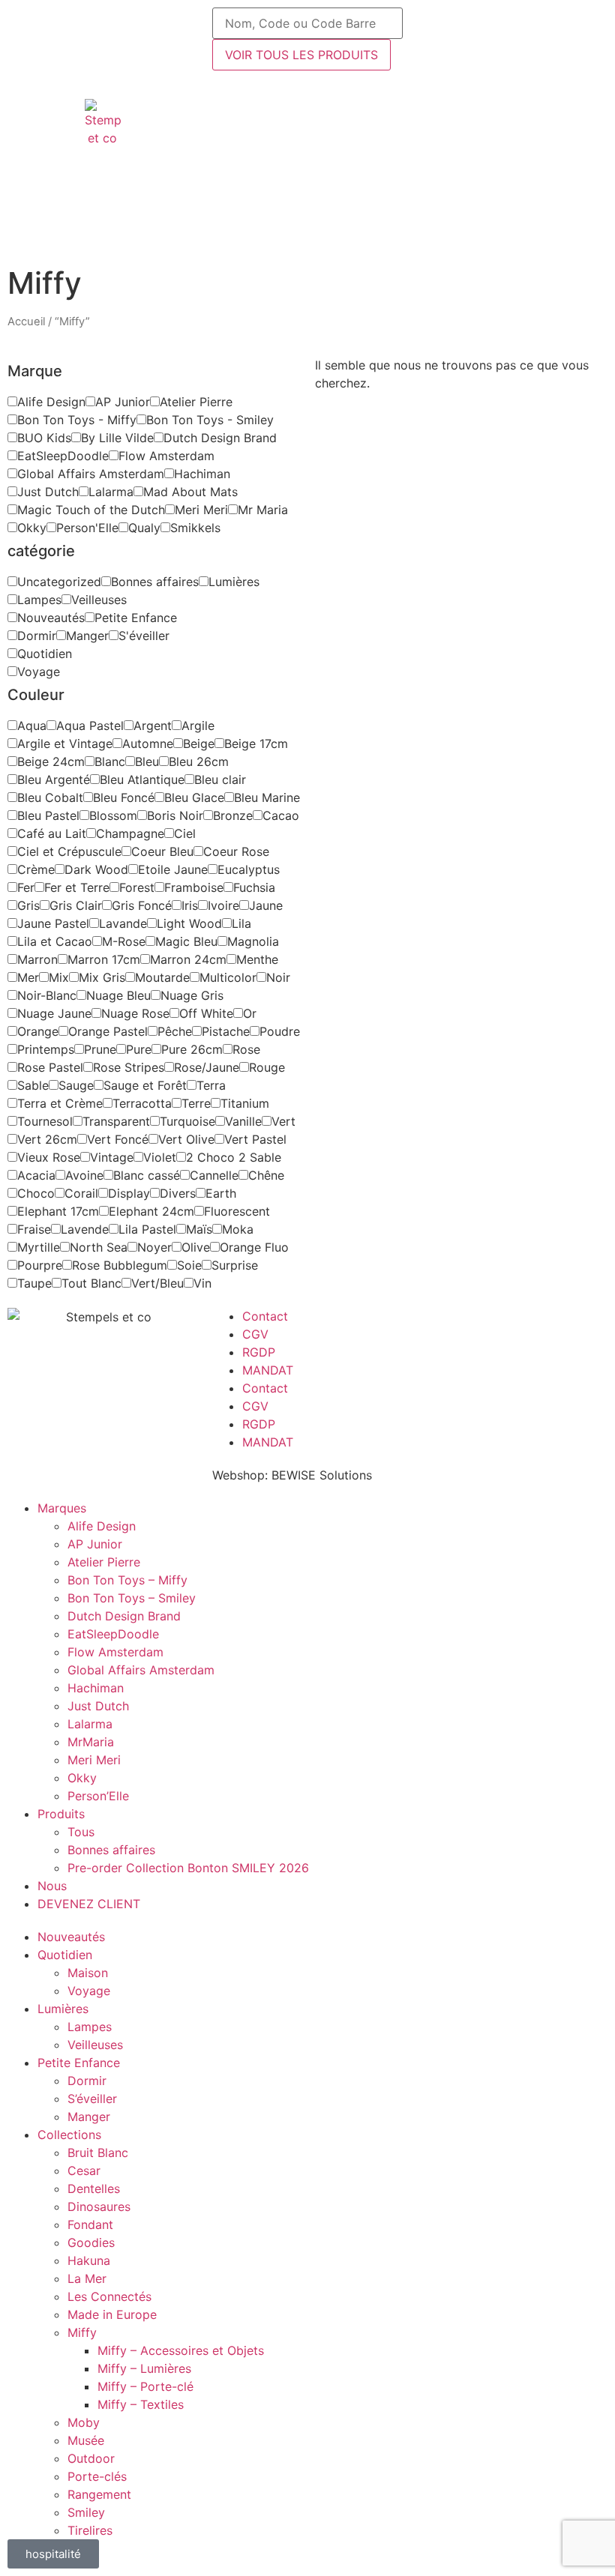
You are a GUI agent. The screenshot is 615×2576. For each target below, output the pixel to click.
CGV (255, 1334)
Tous (81, 1832)
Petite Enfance (79, 2063)
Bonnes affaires (111, 1850)
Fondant (90, 2224)
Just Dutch (98, 1706)
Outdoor (91, 2458)
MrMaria (91, 1742)
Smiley (86, 2512)
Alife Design (102, 1526)
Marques (62, 1508)
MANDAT (268, 1370)
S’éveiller (92, 2099)
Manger (89, 2117)
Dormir (87, 2081)
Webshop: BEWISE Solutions (292, 1475)
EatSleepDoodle (113, 1634)
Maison (88, 1973)
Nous (52, 1886)
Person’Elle (98, 1796)
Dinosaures (99, 2207)
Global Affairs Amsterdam (141, 1670)
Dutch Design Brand (124, 1616)
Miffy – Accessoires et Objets (181, 2350)
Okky (82, 1778)
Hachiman (96, 1688)
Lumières (63, 2009)
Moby (84, 2422)
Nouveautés (71, 1937)
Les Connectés (109, 2296)
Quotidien (65, 1955)
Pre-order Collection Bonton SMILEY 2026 (188, 1868)
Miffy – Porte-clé (145, 2386)
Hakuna (89, 2260)
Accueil (26, 322)
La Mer (87, 2278)
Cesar (84, 2171)
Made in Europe (112, 2314)
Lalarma (90, 1724)
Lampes (90, 2027)
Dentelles (94, 2189)
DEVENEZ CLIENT (89, 1904)
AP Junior (95, 1544)
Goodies (91, 2242)
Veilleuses (95, 2045)
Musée (86, 2440)
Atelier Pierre (104, 1562)
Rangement (99, 2494)
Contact (265, 1316)
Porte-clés (97, 2476)
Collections (69, 2135)
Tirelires (90, 2530)
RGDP (259, 1352)
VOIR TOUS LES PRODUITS (301, 55)
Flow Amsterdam (115, 1652)
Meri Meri (94, 1760)
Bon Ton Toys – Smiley (132, 1598)
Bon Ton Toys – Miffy (127, 1580)
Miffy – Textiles (141, 2404)
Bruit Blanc (98, 2153)
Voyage (89, 1991)
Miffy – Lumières (144, 2368)
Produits (61, 1814)
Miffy (82, 2332)
